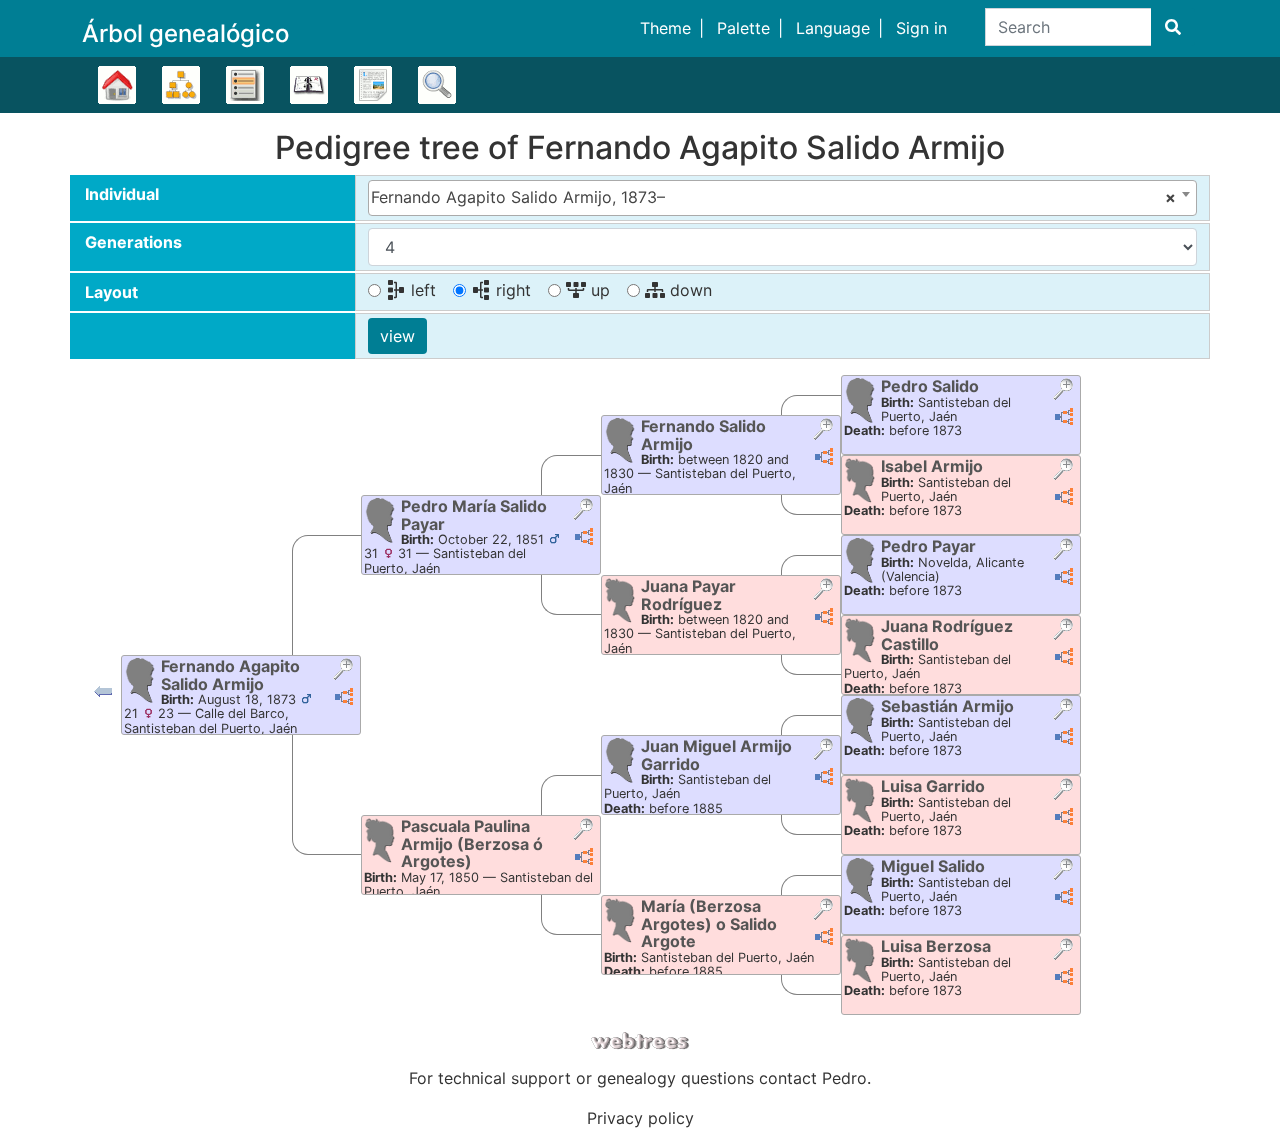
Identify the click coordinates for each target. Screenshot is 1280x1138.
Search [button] (437, 85)
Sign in (921, 28)
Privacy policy (640, 1118)
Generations (133, 242)
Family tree (117, 85)
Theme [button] (665, 28)
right (511, 290)
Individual (122, 194)
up (598, 290)
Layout (111, 292)
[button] (103, 696)
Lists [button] (245, 85)
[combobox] (782, 198)
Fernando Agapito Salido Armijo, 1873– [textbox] (773, 197)
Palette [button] (743, 28)
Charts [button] (181, 85)
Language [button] (833, 28)
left (421, 290)
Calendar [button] (309, 85)
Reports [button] (373, 85)
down (688, 290)
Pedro (844, 1078)
